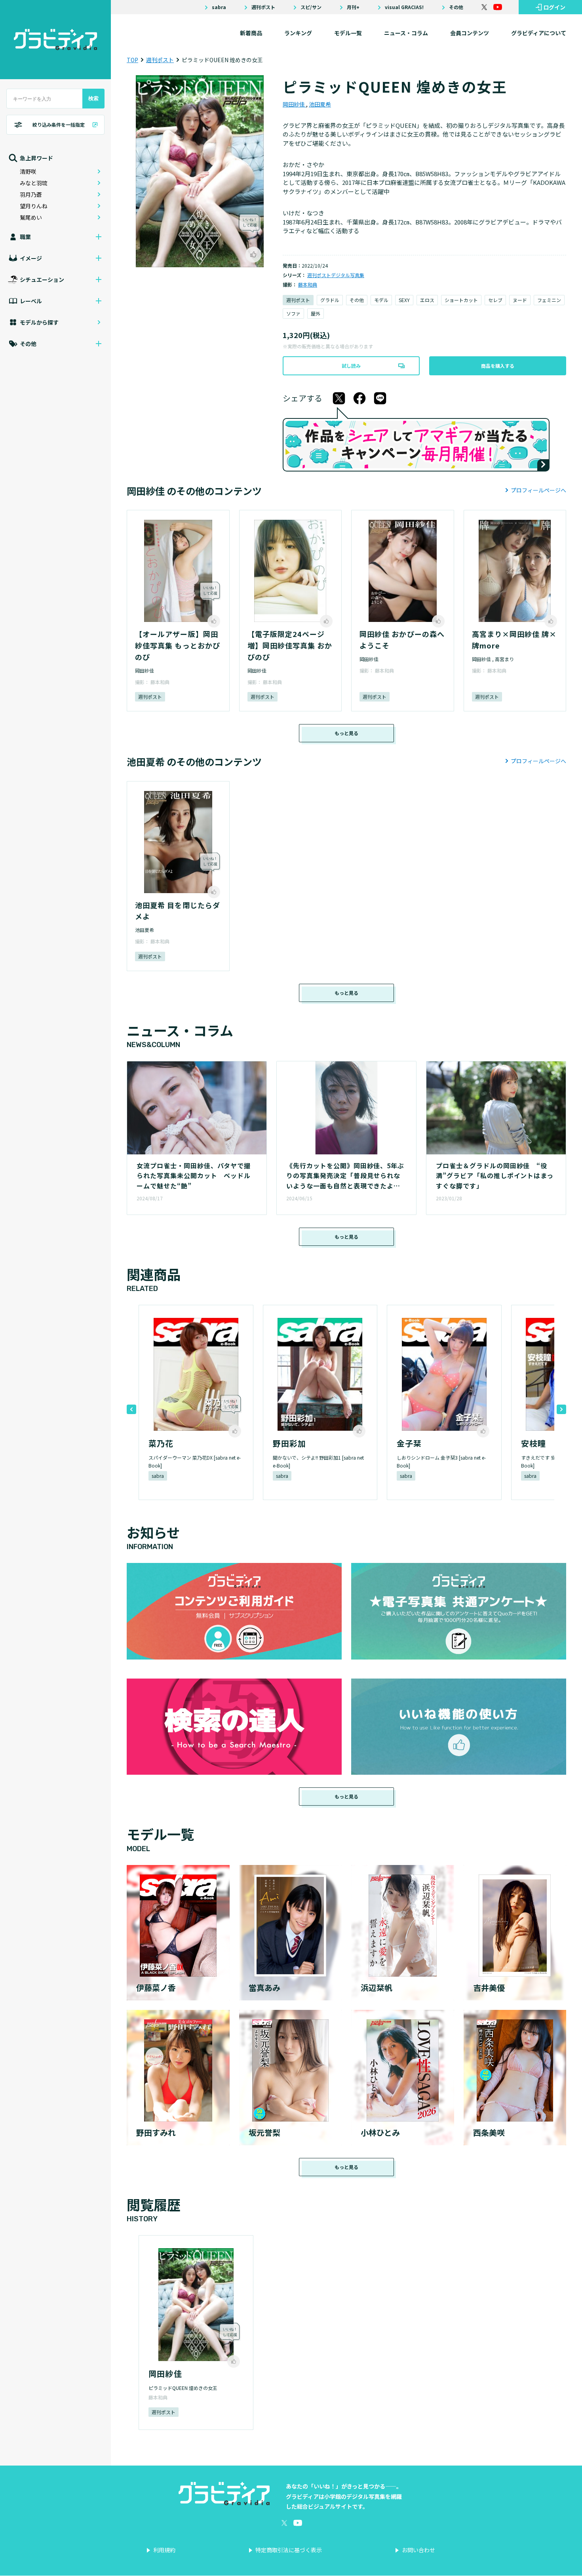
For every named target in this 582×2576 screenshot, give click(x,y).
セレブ (495, 300)
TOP (132, 60)
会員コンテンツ (470, 33)
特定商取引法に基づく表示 (289, 2550)
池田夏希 (320, 104)
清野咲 (28, 171)
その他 (456, 7)
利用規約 (164, 2550)
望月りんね (34, 206)
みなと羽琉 (34, 183)
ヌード (520, 300)
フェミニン (549, 300)
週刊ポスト (263, 7)
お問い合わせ (418, 2550)
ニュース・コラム (406, 33)
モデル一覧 (348, 33)
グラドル (330, 300)
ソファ (293, 313)
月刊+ (353, 7)
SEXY (404, 300)
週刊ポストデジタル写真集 (336, 275)
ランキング (298, 33)
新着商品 (251, 33)
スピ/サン (311, 7)
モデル (381, 300)
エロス (427, 300)
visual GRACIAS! (404, 7)
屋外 (316, 313)
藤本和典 (308, 284)
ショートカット (461, 300)
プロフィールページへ (538, 490)
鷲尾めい (31, 217)
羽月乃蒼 (31, 194)
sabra (219, 7)
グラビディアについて (539, 33)
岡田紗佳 (294, 104)
